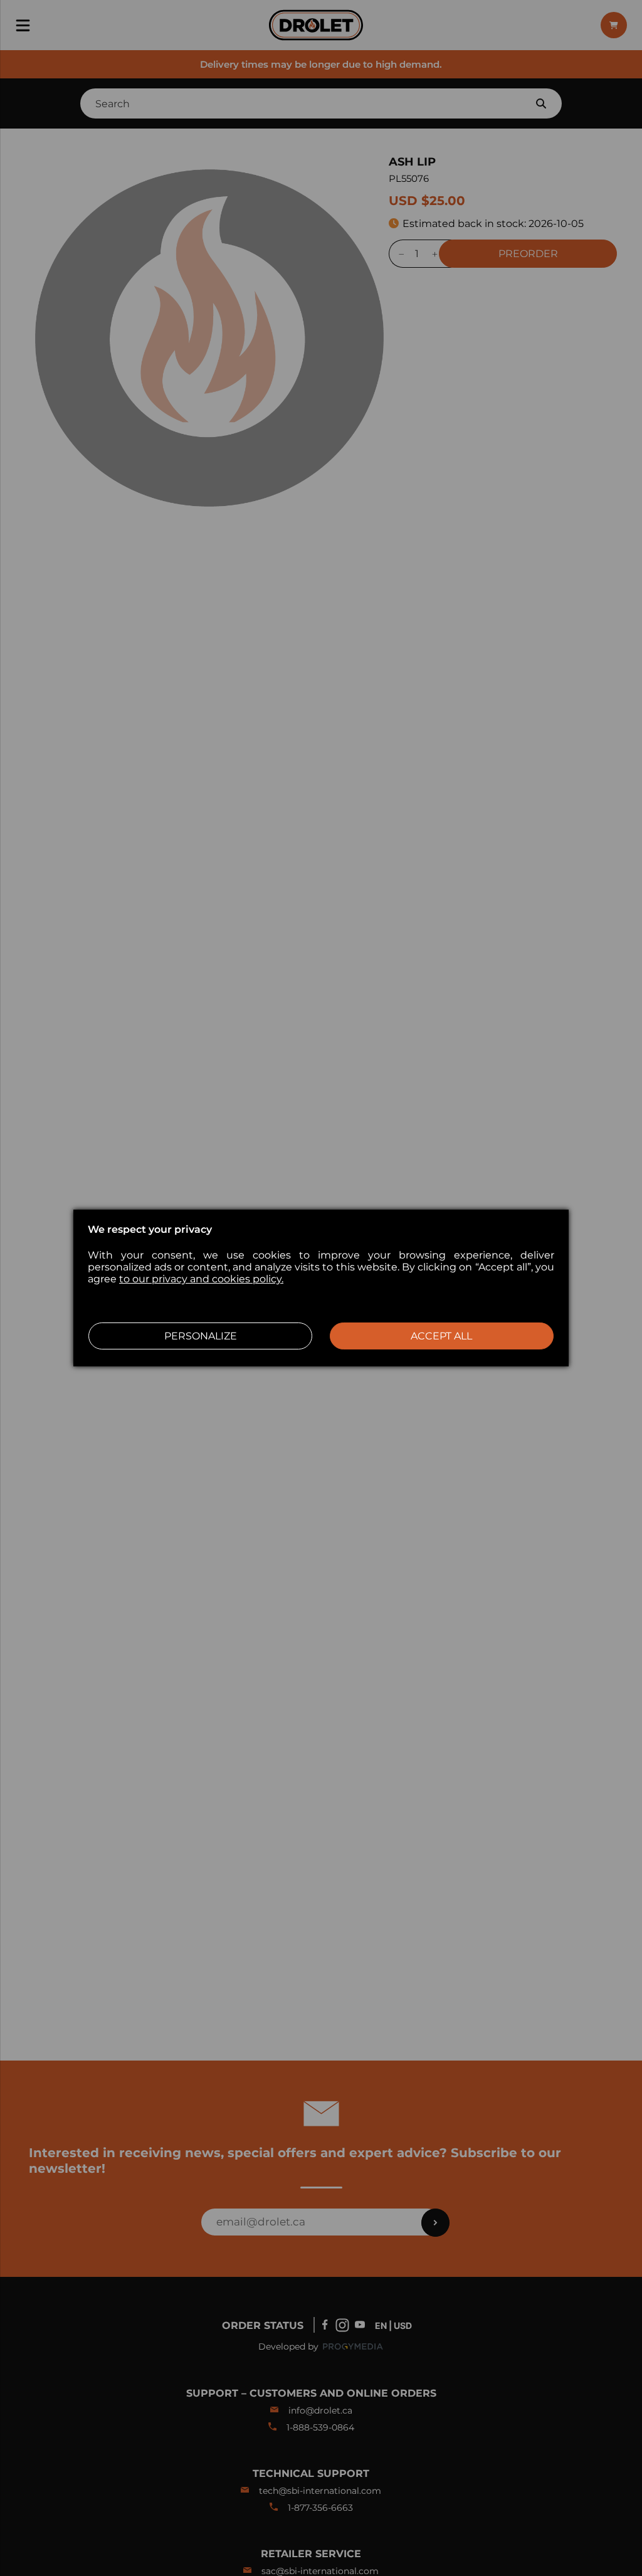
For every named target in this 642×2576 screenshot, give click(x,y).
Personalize (201, 1336)
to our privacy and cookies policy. (201, 1279)
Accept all (441, 1336)
